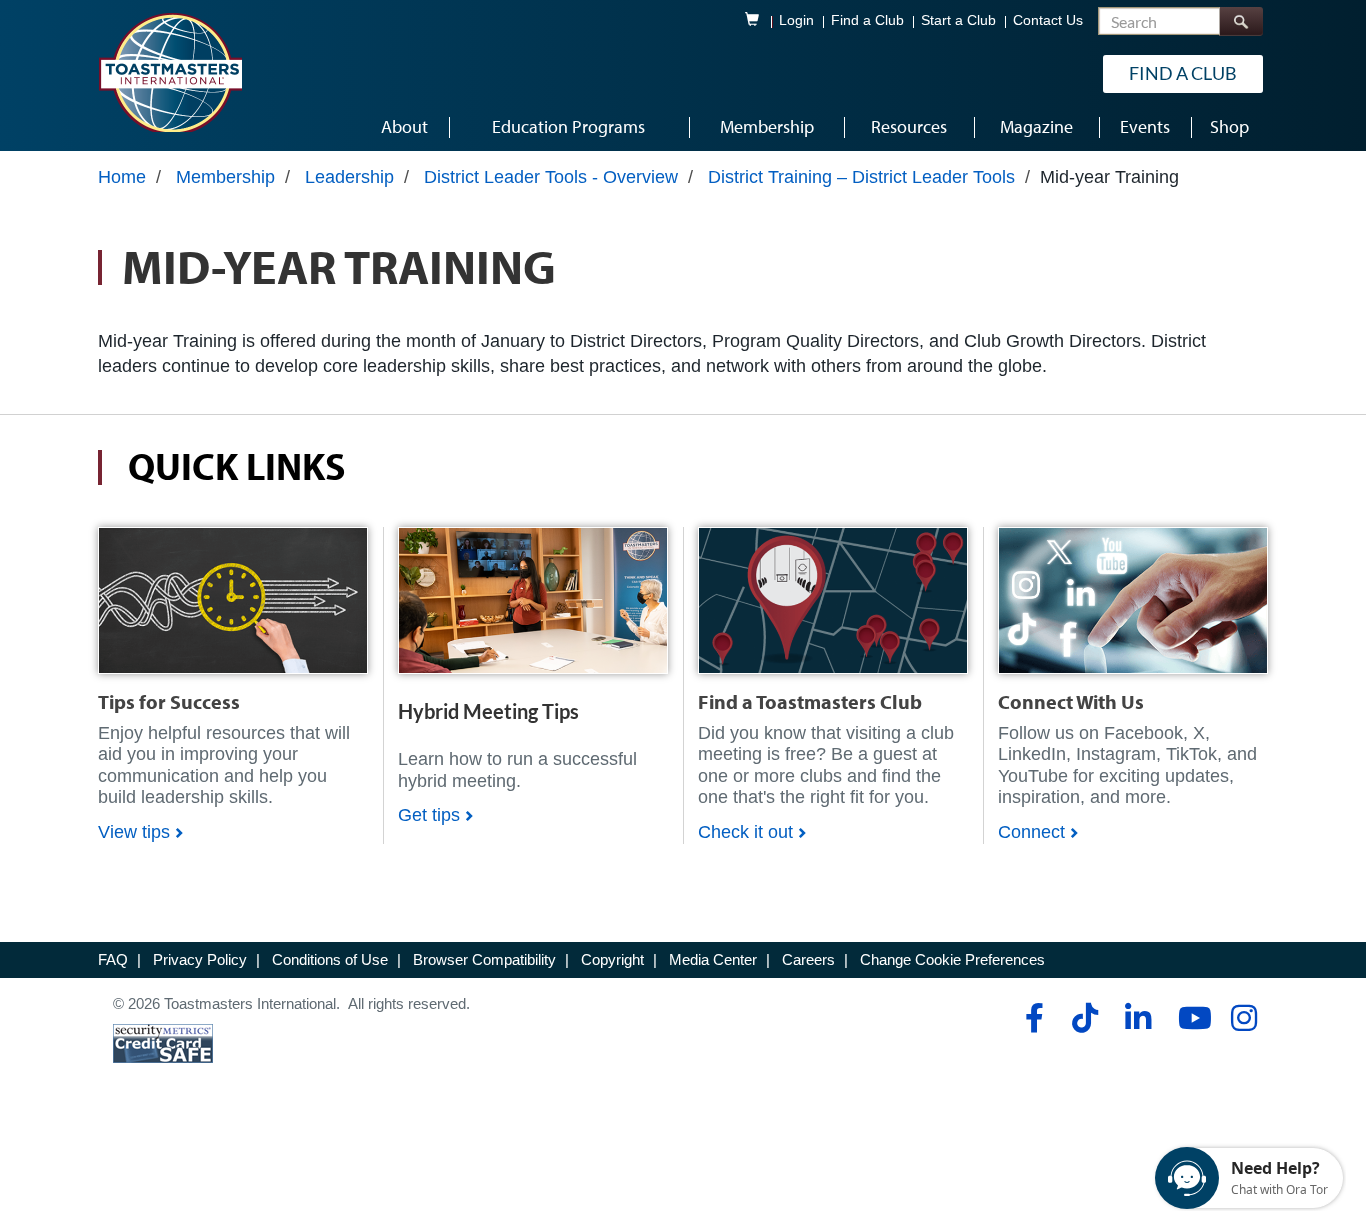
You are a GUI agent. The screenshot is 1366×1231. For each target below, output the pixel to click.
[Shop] (233, 599)
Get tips (429, 815)
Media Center (713, 959)
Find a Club (867, 20)
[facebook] (1031, 1018)
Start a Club (958, 20)
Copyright (612, 959)
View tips (134, 832)
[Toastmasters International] (170, 72)
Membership (225, 177)
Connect (1031, 832)
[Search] (1241, 21)
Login (796, 20)
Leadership (349, 177)
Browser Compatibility (484, 959)
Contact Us (1048, 20)
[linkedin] (1137, 1018)
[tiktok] (1084, 1018)
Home (122, 177)
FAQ (113, 959)
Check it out (745, 832)
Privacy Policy (200, 959)
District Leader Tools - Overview (551, 177)
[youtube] (1190, 1018)
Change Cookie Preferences (952, 959)
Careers (808, 959)
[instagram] (1243, 1018)
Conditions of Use (330, 959)
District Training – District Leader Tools (861, 177)
